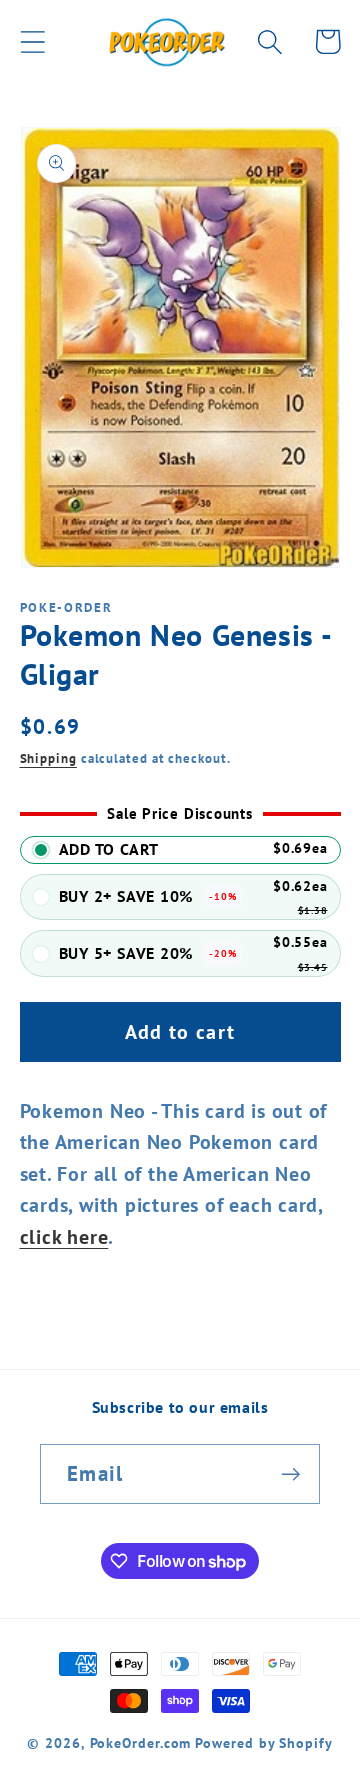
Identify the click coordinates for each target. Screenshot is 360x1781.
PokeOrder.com (141, 1742)
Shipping (48, 758)
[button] (32, 41)
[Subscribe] (290, 1474)
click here (64, 1236)
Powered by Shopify (263, 1742)
